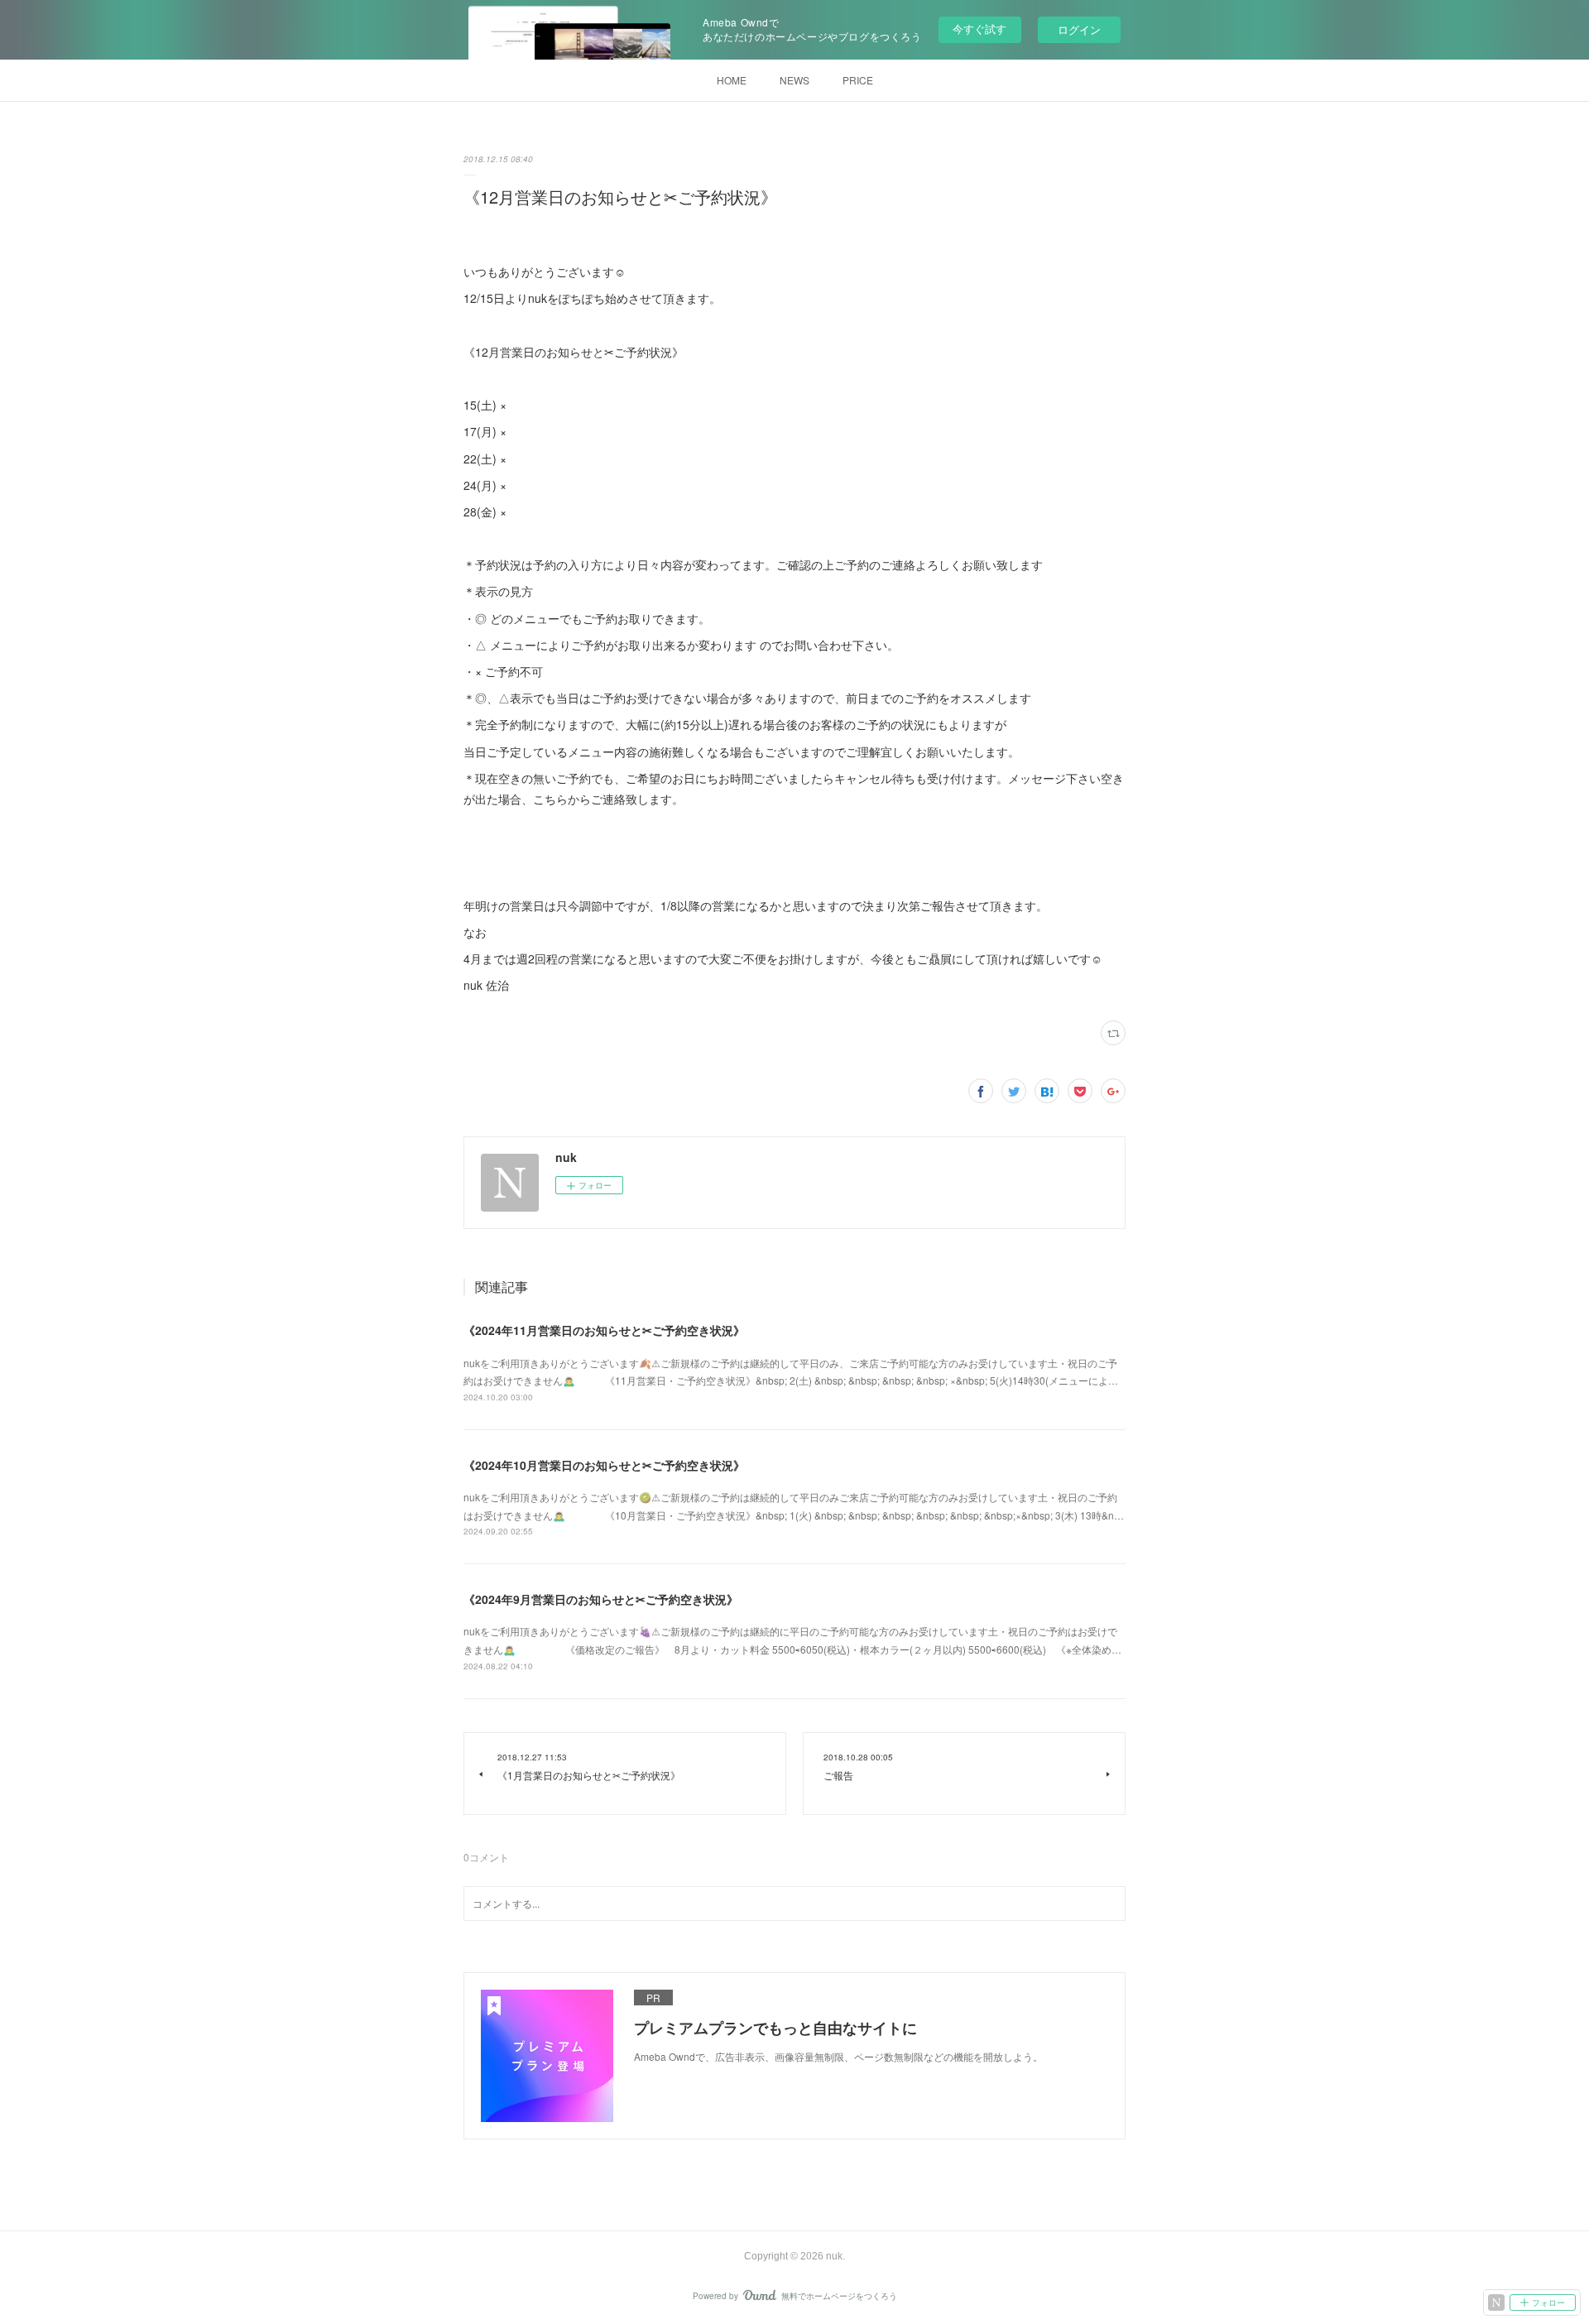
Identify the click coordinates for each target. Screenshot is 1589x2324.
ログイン (1079, 29)
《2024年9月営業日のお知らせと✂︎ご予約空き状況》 (601, 1599)
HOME (732, 80)
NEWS (794, 80)
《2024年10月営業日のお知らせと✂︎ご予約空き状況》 (604, 1465)
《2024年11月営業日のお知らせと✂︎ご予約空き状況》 (604, 1330)
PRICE (858, 80)
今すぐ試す (979, 29)
